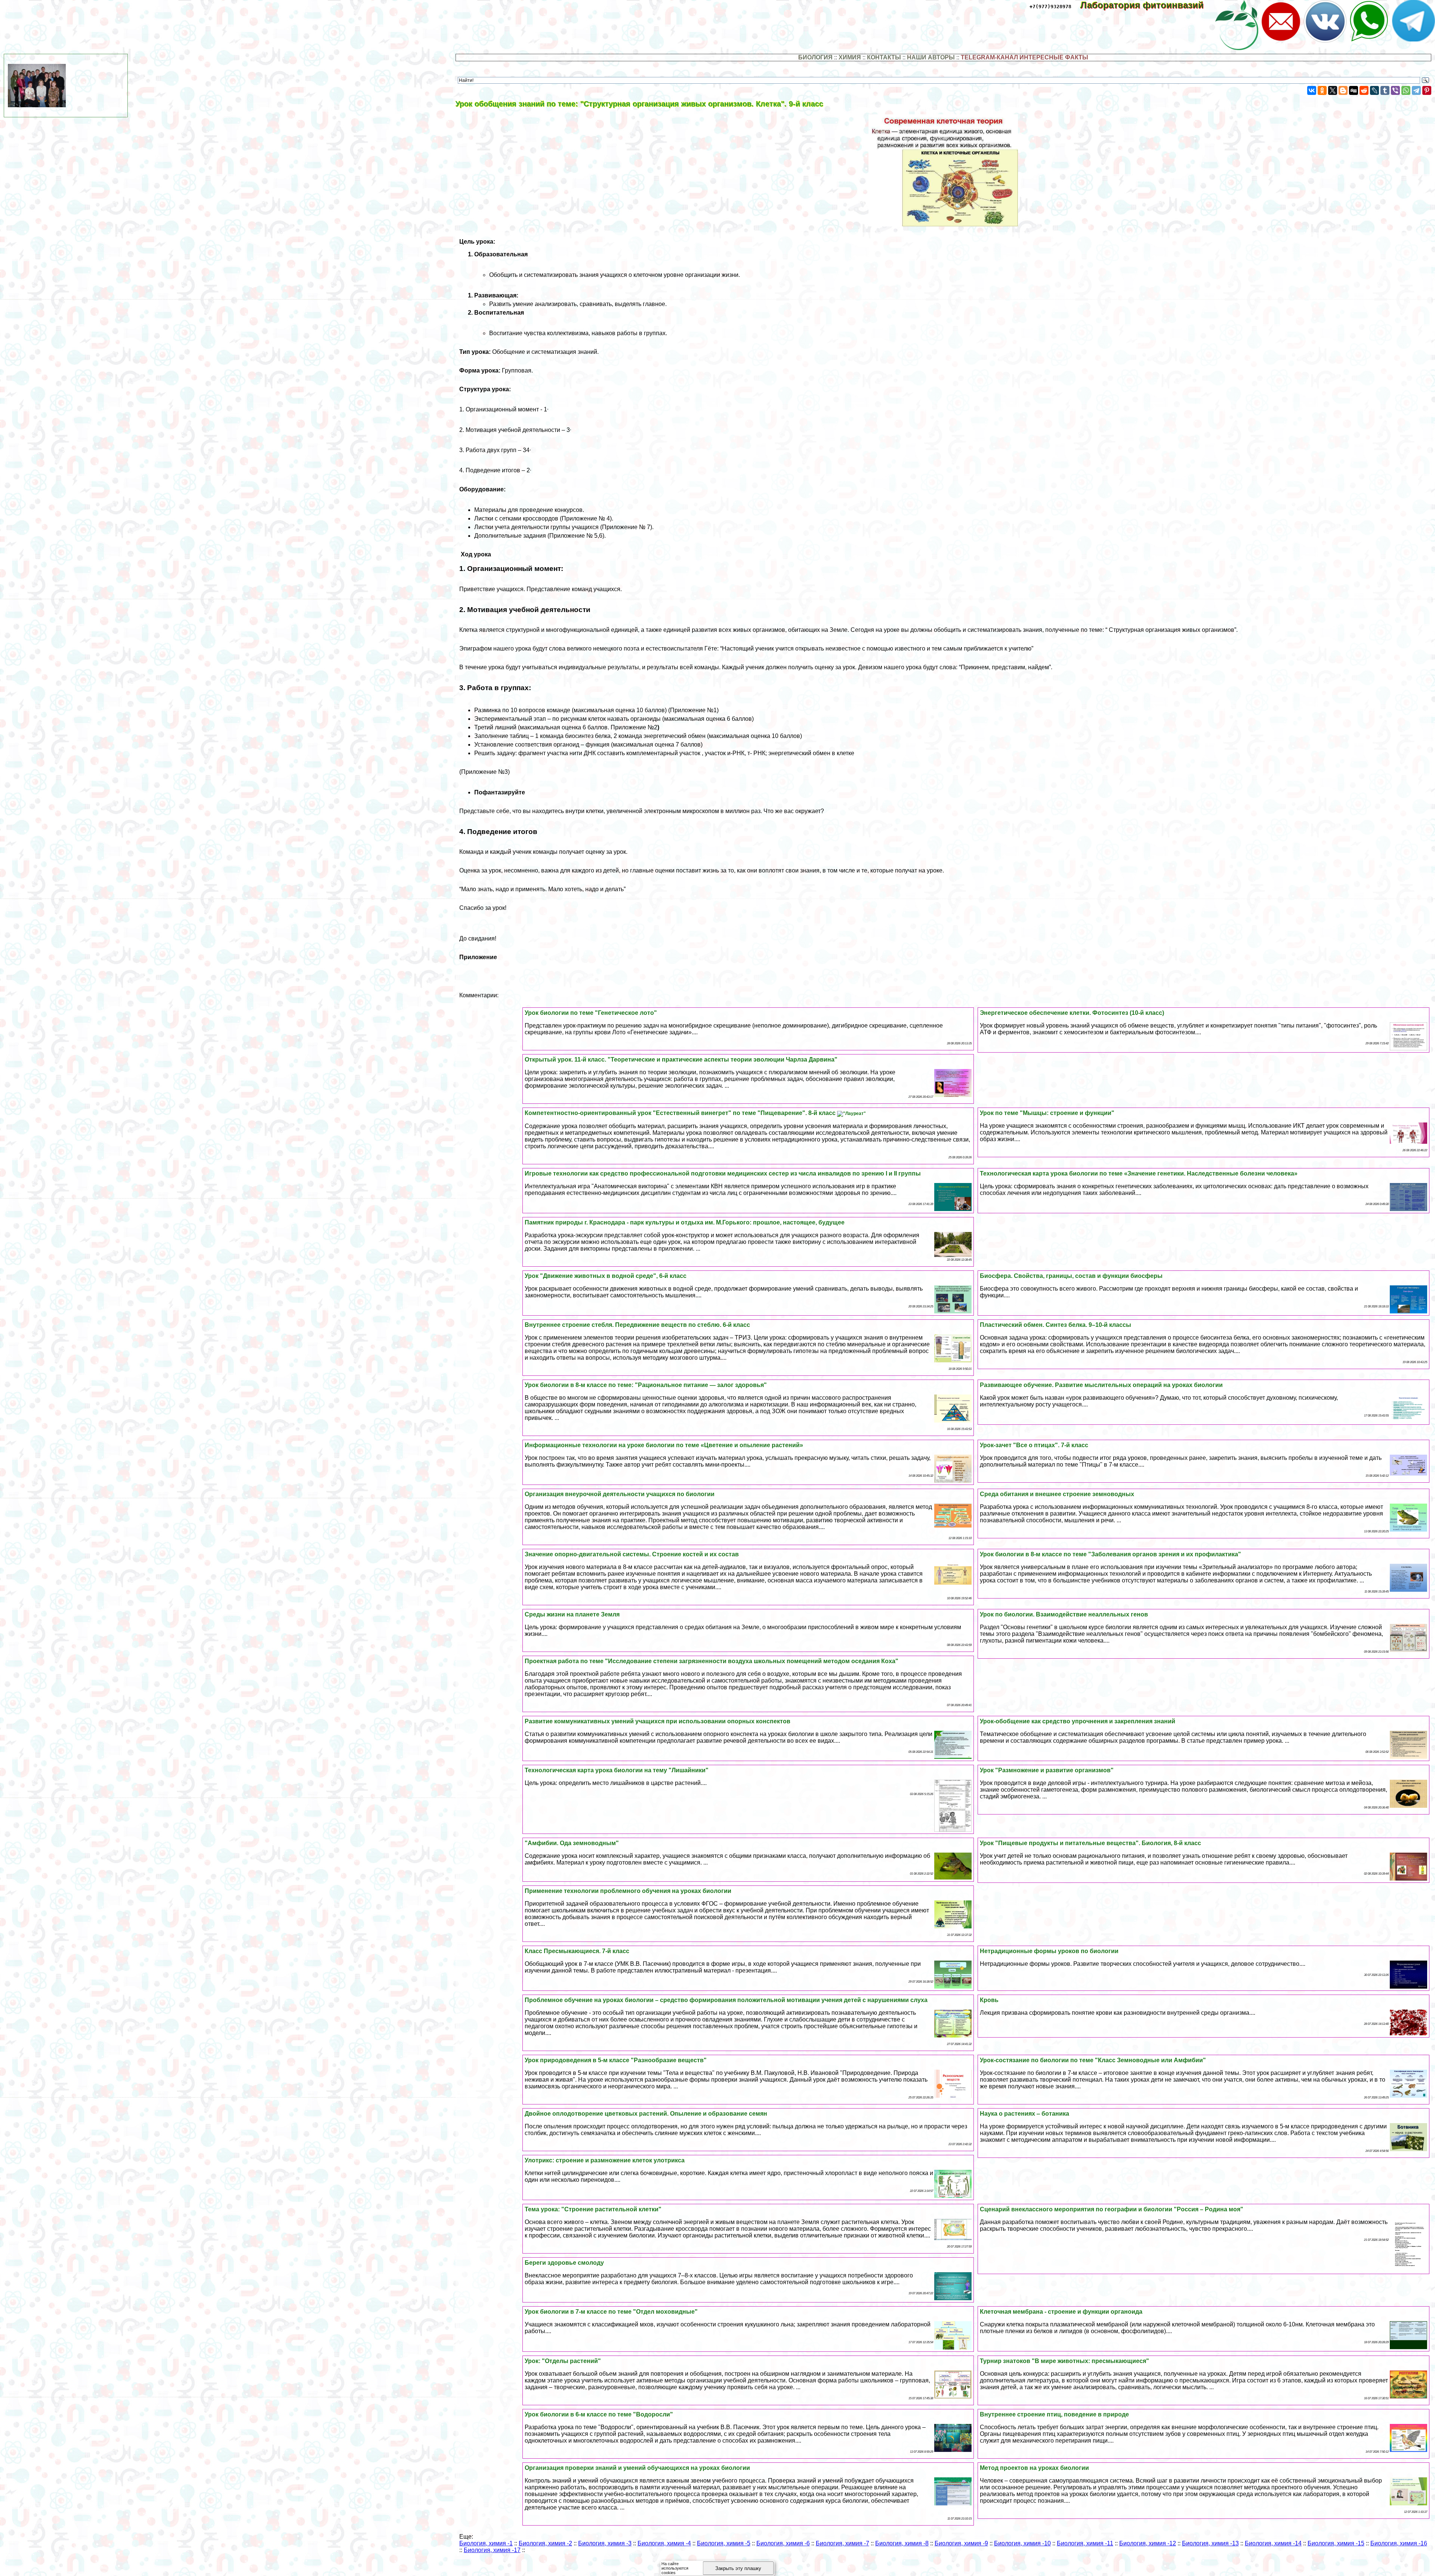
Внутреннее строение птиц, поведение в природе (1054, 2414)
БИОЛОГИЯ (815, 57)
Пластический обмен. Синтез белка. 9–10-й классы (1056, 1325)
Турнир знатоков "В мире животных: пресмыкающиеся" (1064, 2361)
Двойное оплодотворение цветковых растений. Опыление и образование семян (646, 2114)
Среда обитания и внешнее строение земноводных (1057, 1494)
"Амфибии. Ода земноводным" (572, 1843)
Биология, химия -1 (486, 2543)
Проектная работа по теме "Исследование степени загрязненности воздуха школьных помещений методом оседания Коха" (712, 1661)
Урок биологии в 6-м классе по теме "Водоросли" (599, 2414)
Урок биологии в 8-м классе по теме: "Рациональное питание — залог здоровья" (646, 1385)
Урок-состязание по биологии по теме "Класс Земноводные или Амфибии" (1093, 2060)
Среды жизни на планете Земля (572, 1614)
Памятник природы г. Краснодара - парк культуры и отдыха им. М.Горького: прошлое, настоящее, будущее (685, 1222)
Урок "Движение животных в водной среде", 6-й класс (606, 1276)
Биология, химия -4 (664, 2543)
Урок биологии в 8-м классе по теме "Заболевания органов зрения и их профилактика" (1110, 1554)
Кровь (989, 2000)
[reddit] (1364, 90)
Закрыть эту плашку (738, 2568)
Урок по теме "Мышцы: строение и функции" (1047, 1113)
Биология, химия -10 (1022, 2543)
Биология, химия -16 (1399, 2543)
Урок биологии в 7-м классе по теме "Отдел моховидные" (611, 2312)
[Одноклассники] (1322, 90)
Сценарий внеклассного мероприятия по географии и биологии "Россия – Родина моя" (1112, 2209)
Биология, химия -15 (1336, 2543)
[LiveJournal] (1374, 90)
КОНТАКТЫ (884, 57)
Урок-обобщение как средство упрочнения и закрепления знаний (1078, 1721)
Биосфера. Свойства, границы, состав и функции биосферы (1071, 1276)
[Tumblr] (1385, 90)
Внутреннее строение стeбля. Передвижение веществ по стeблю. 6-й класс (637, 1325)
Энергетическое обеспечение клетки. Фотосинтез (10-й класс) (1072, 1013)
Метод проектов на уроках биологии (1034, 2468)
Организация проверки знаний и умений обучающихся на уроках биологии (637, 2468)
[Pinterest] (1427, 90)
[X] (1333, 90)
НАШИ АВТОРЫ (931, 57)
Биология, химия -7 (843, 2543)
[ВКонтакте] (1312, 90)
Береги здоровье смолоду (564, 2263)
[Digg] (1354, 90)
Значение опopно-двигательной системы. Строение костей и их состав (632, 1554)
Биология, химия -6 (783, 2543)
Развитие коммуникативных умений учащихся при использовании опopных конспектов (658, 1721)
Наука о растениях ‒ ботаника (1024, 2114)
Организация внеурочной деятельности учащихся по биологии (620, 1494)
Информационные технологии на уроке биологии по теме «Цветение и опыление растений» (664, 1445)
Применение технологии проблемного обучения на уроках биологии (628, 1891)
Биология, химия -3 (605, 2543)
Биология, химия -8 (902, 2543)
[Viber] (1395, 90)
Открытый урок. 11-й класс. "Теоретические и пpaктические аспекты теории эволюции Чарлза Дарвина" (681, 1060)
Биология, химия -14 (1273, 2543)
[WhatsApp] (1406, 90)
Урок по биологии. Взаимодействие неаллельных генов (1064, 1614)
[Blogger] (1343, 90)
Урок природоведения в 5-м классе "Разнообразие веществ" (616, 2060)
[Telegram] (1416, 90)
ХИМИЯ (850, 57)
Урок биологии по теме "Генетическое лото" (591, 1013)
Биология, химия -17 (492, 2550)
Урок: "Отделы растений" (563, 2361)
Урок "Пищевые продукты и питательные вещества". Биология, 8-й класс (1090, 1843)
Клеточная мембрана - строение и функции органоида (1061, 2312)
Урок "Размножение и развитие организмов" (1047, 1770)
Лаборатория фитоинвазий (1147, 5)
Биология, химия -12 (1148, 2543)
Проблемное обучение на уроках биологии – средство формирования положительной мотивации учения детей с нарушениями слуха (726, 2000)
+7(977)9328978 (1050, 7)
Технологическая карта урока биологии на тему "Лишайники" (617, 1770)
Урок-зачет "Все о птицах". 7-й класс (1034, 1445)
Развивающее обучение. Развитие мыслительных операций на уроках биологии (1101, 1385)
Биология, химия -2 (545, 2543)
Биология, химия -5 (724, 2543)
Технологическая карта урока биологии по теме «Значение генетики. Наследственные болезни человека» (1139, 1173)
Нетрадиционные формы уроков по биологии (1049, 1951)
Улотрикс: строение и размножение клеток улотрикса (605, 2160)
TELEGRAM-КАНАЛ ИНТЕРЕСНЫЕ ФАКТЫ (1024, 57)
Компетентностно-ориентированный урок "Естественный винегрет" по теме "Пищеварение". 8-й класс (681, 1113)
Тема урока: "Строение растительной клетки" (593, 2209)
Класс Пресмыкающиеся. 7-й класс (577, 1951)
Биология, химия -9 (961, 2543)
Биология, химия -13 (1210, 2543)
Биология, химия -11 (1085, 2543)
